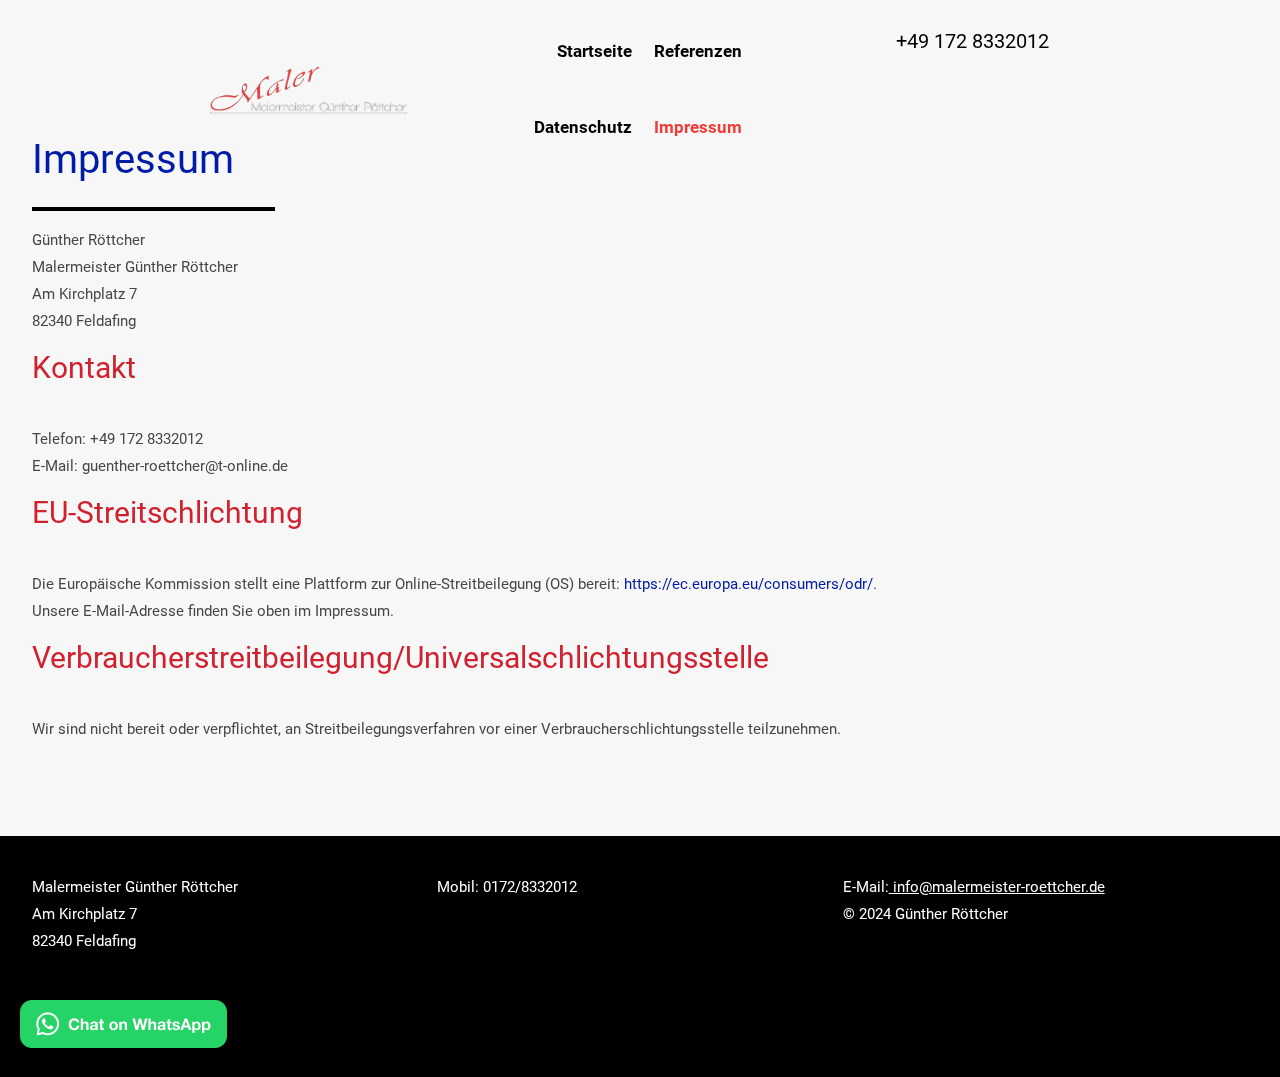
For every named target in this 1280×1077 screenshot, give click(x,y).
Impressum (698, 127)
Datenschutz (583, 127)
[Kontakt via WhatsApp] (123, 1029)
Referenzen (698, 51)
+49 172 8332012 (972, 41)
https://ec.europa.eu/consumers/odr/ (748, 584)
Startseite (594, 51)
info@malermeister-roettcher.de (997, 887)
